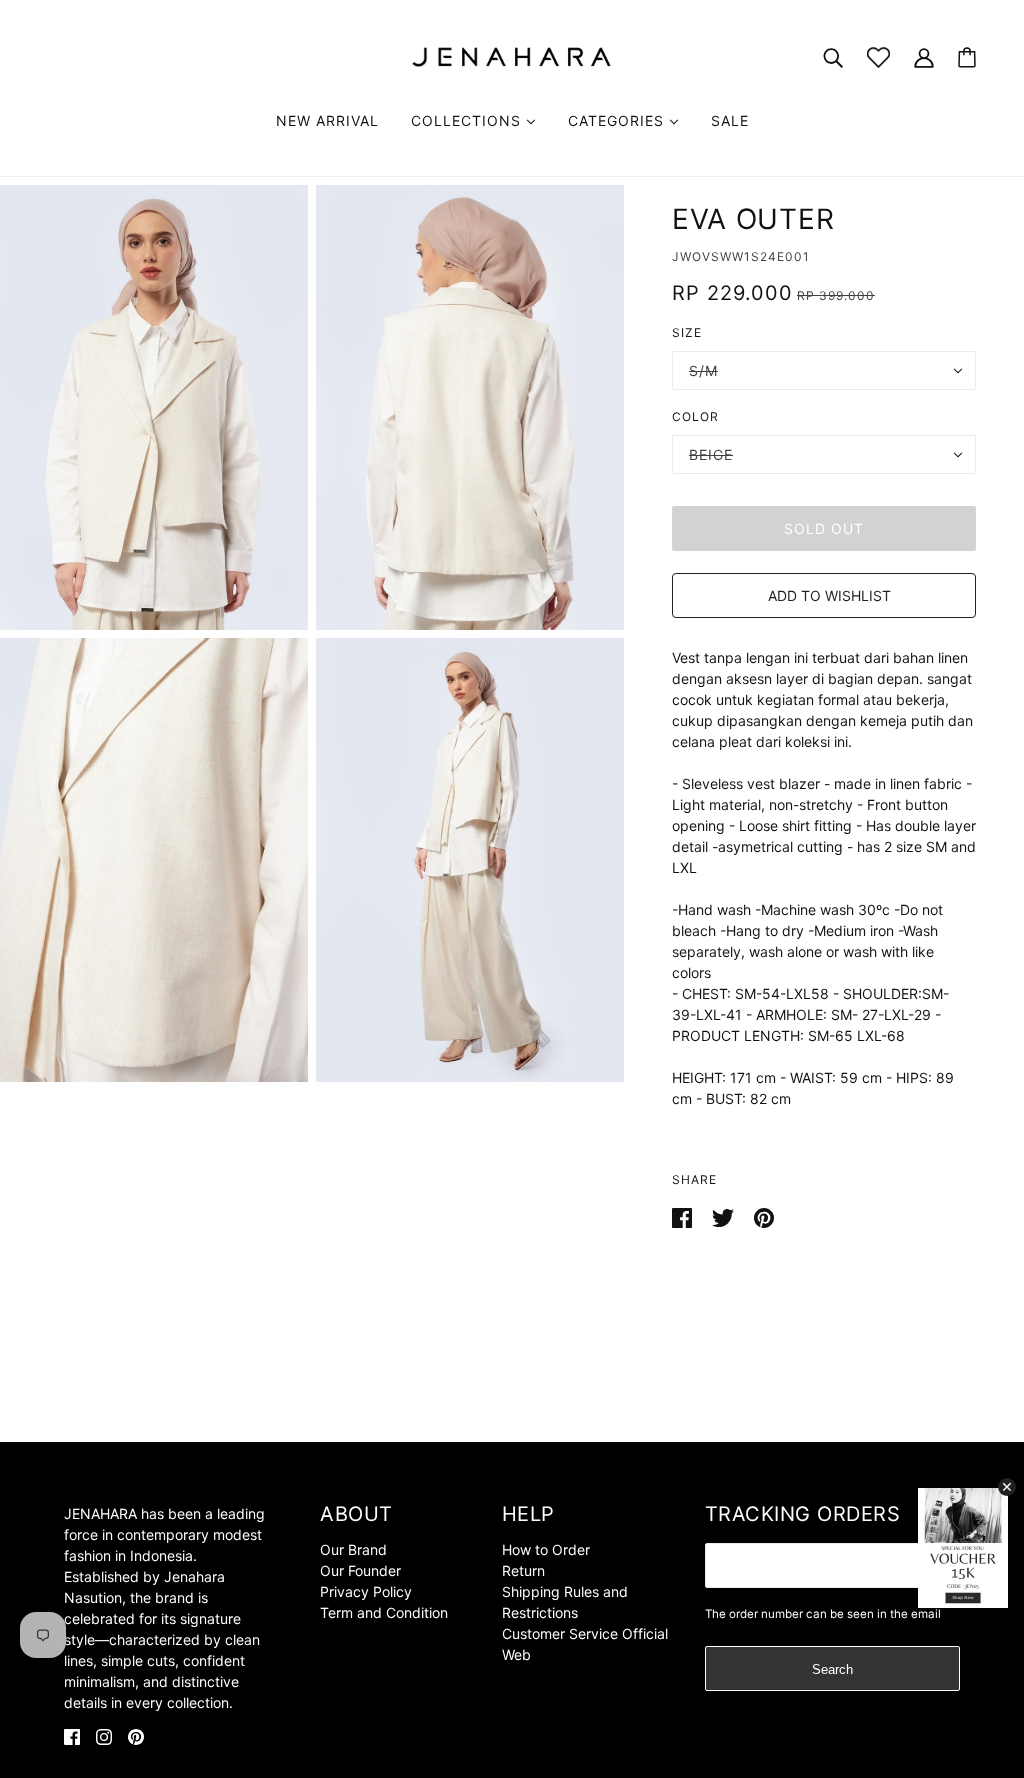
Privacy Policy (366, 1591)
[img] (72, 1735)
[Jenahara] (512, 55)
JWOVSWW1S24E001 (741, 256)
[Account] (924, 56)
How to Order (546, 1549)
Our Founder (360, 1570)
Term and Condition (384, 1612)
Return (523, 1570)
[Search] (833, 56)
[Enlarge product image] (154, 407)
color (695, 416)
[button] (824, 595)
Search (832, 1669)
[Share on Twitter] (725, 1216)
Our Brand (353, 1549)
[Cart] (967, 57)
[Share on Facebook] (684, 1216)
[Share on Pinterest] (764, 1216)
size (687, 332)
